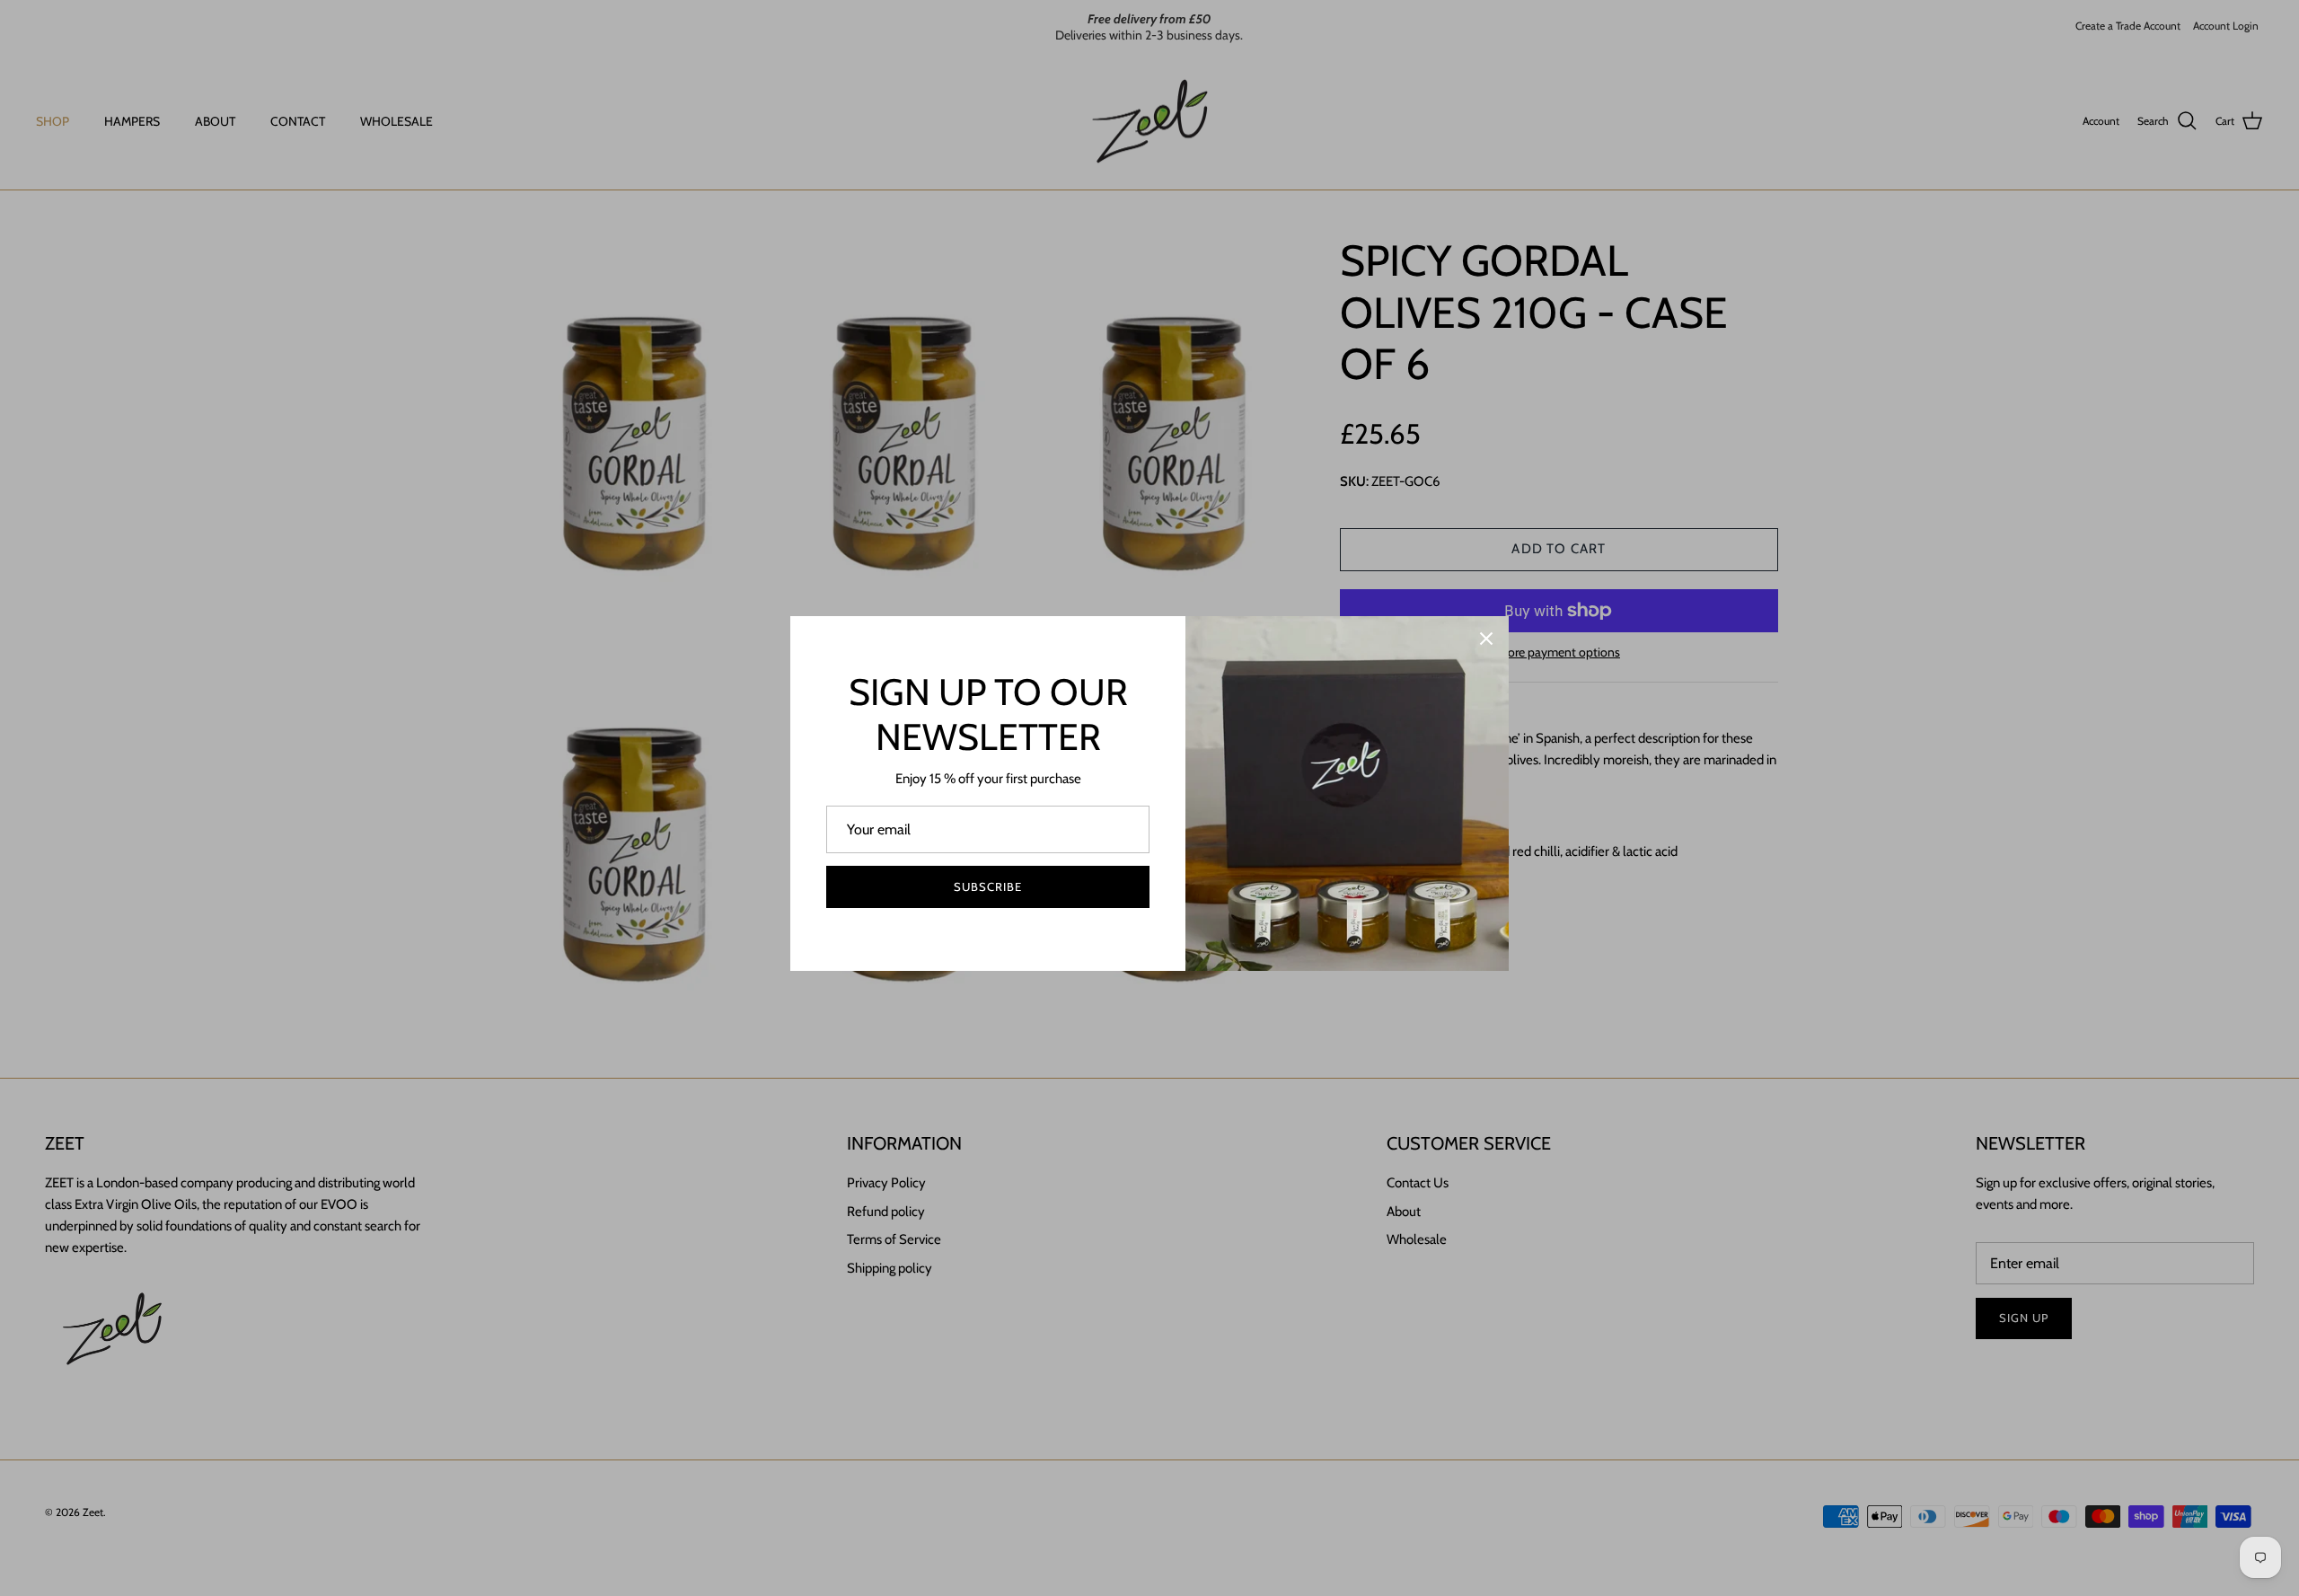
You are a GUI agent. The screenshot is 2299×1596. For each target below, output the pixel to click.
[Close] (1486, 639)
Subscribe (988, 886)
